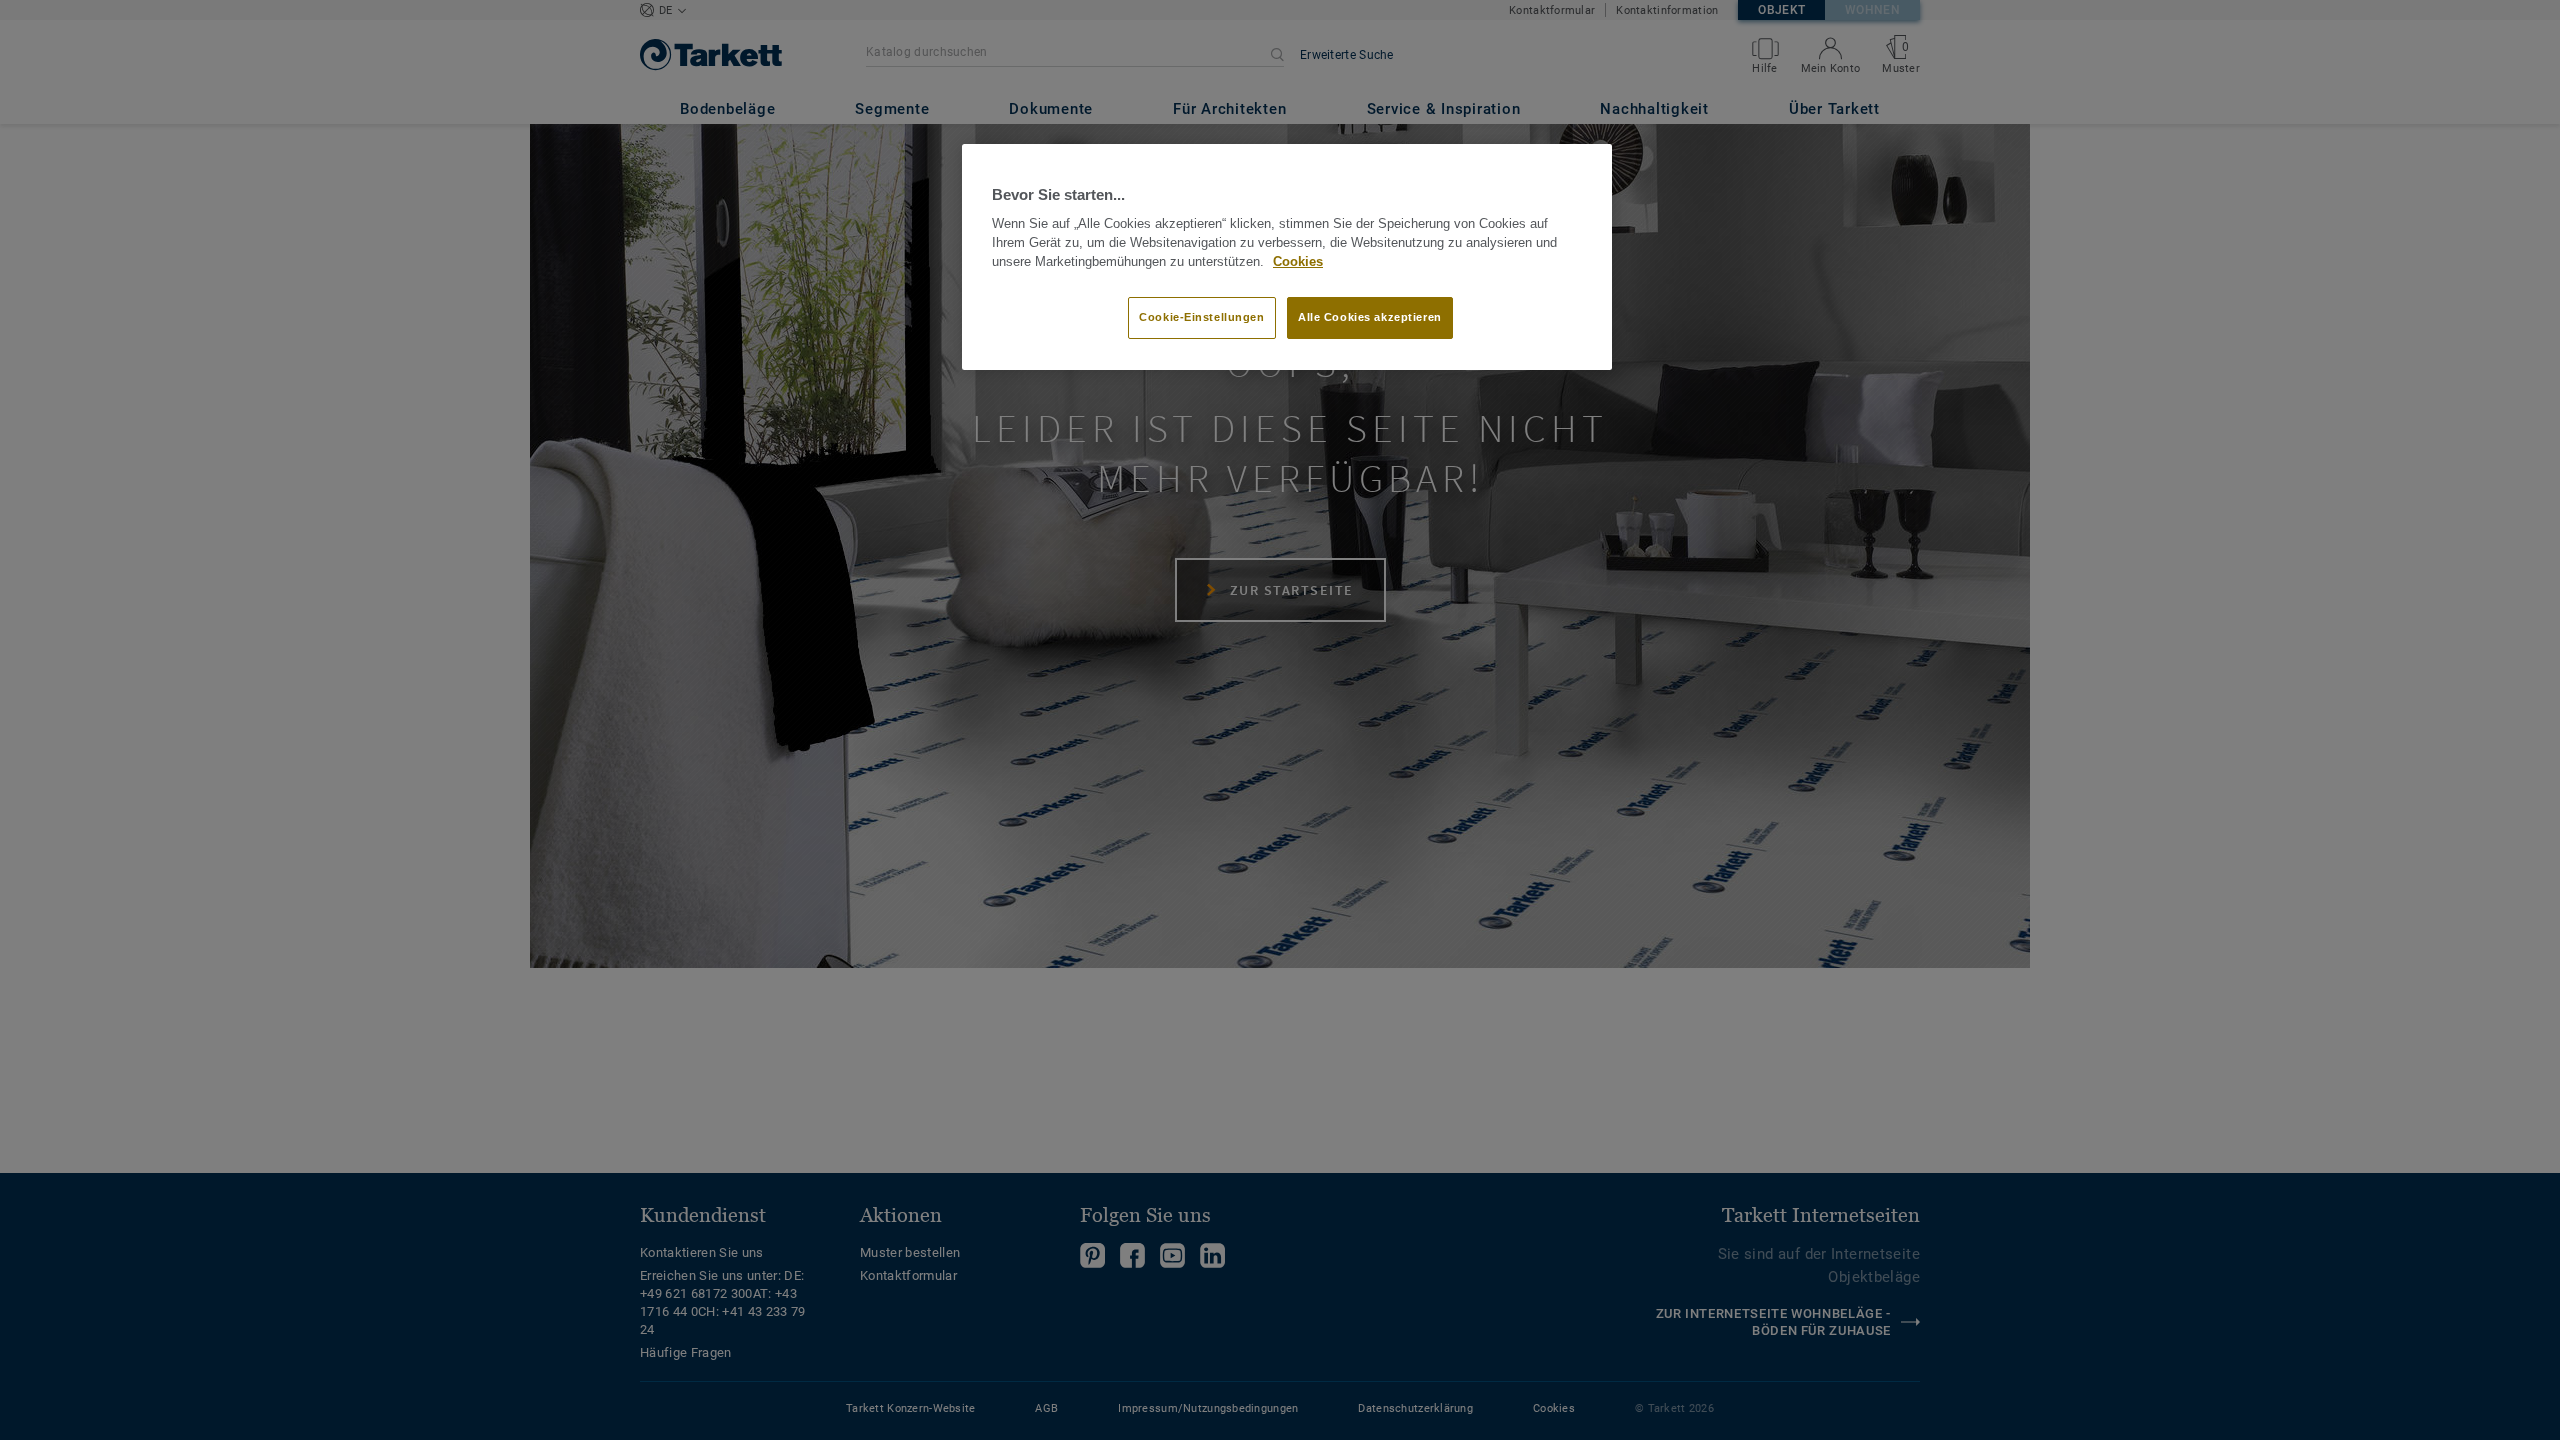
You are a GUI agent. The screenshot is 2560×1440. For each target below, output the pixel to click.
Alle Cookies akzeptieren (1370, 317)
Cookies (1298, 262)
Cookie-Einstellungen (1201, 317)
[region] (1287, 257)
